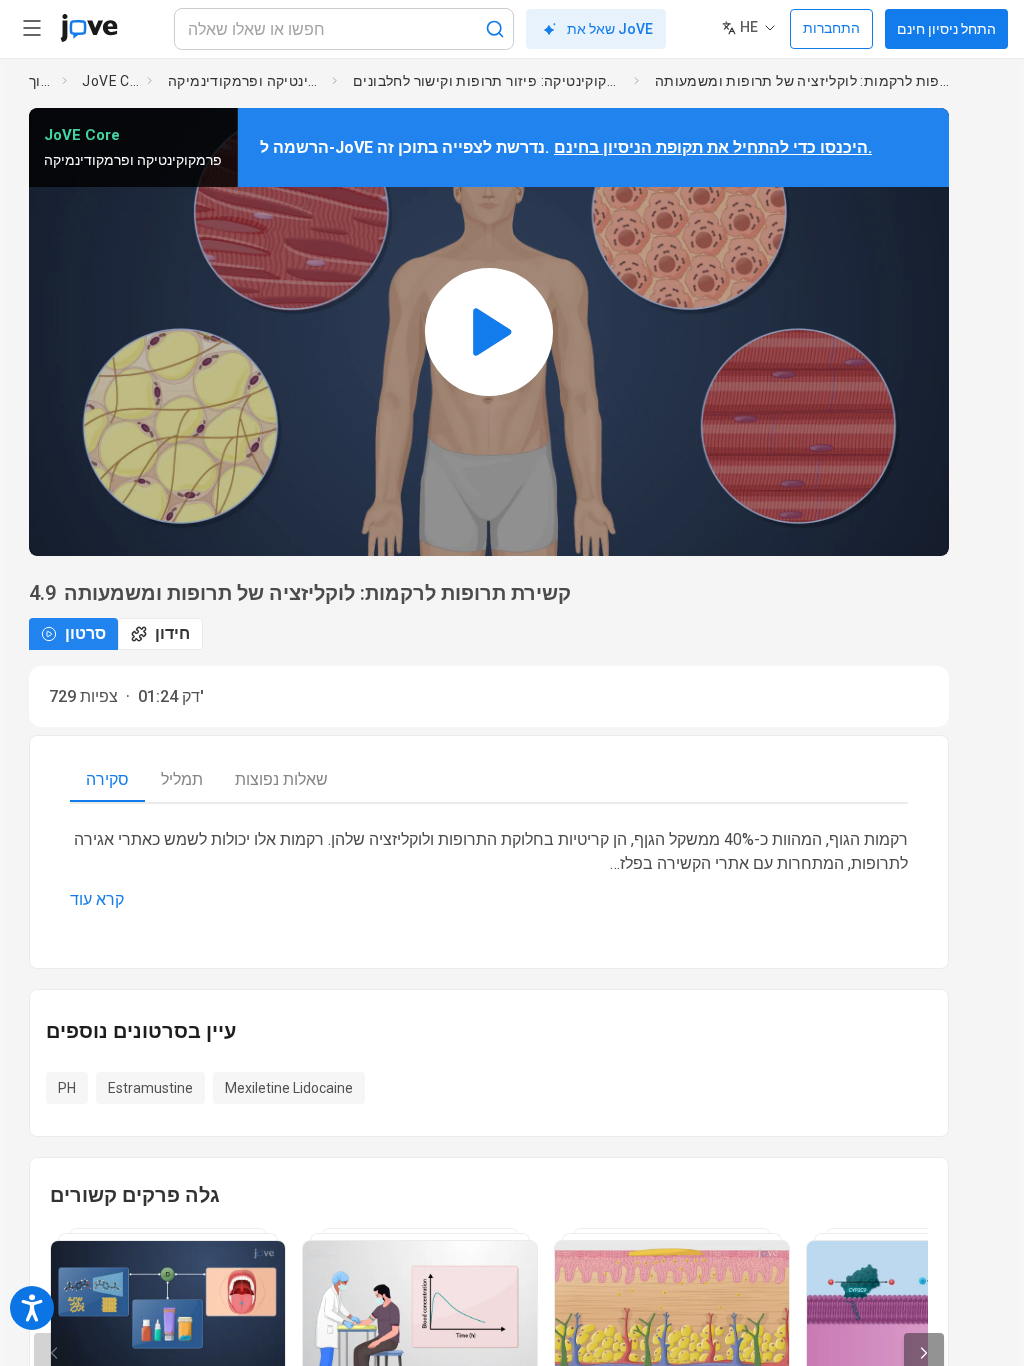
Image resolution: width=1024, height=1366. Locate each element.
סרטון (85, 633)
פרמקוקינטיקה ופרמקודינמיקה (246, 81)
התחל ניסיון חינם (946, 29)
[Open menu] (32, 28)
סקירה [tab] (107, 779)
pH (67, 1088)
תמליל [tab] (182, 779)
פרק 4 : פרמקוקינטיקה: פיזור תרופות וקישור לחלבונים (489, 81)
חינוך (41, 81)
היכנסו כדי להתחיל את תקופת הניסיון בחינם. (713, 147)
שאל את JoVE (610, 29)
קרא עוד (97, 899)
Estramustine (150, 1088)
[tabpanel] (489, 870)
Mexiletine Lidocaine (289, 1088)
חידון (172, 633)
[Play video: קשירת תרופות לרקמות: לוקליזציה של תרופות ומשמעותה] (489, 332)
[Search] (495, 29)
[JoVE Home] (89, 28)
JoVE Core (110, 81)
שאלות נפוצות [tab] (281, 779)
